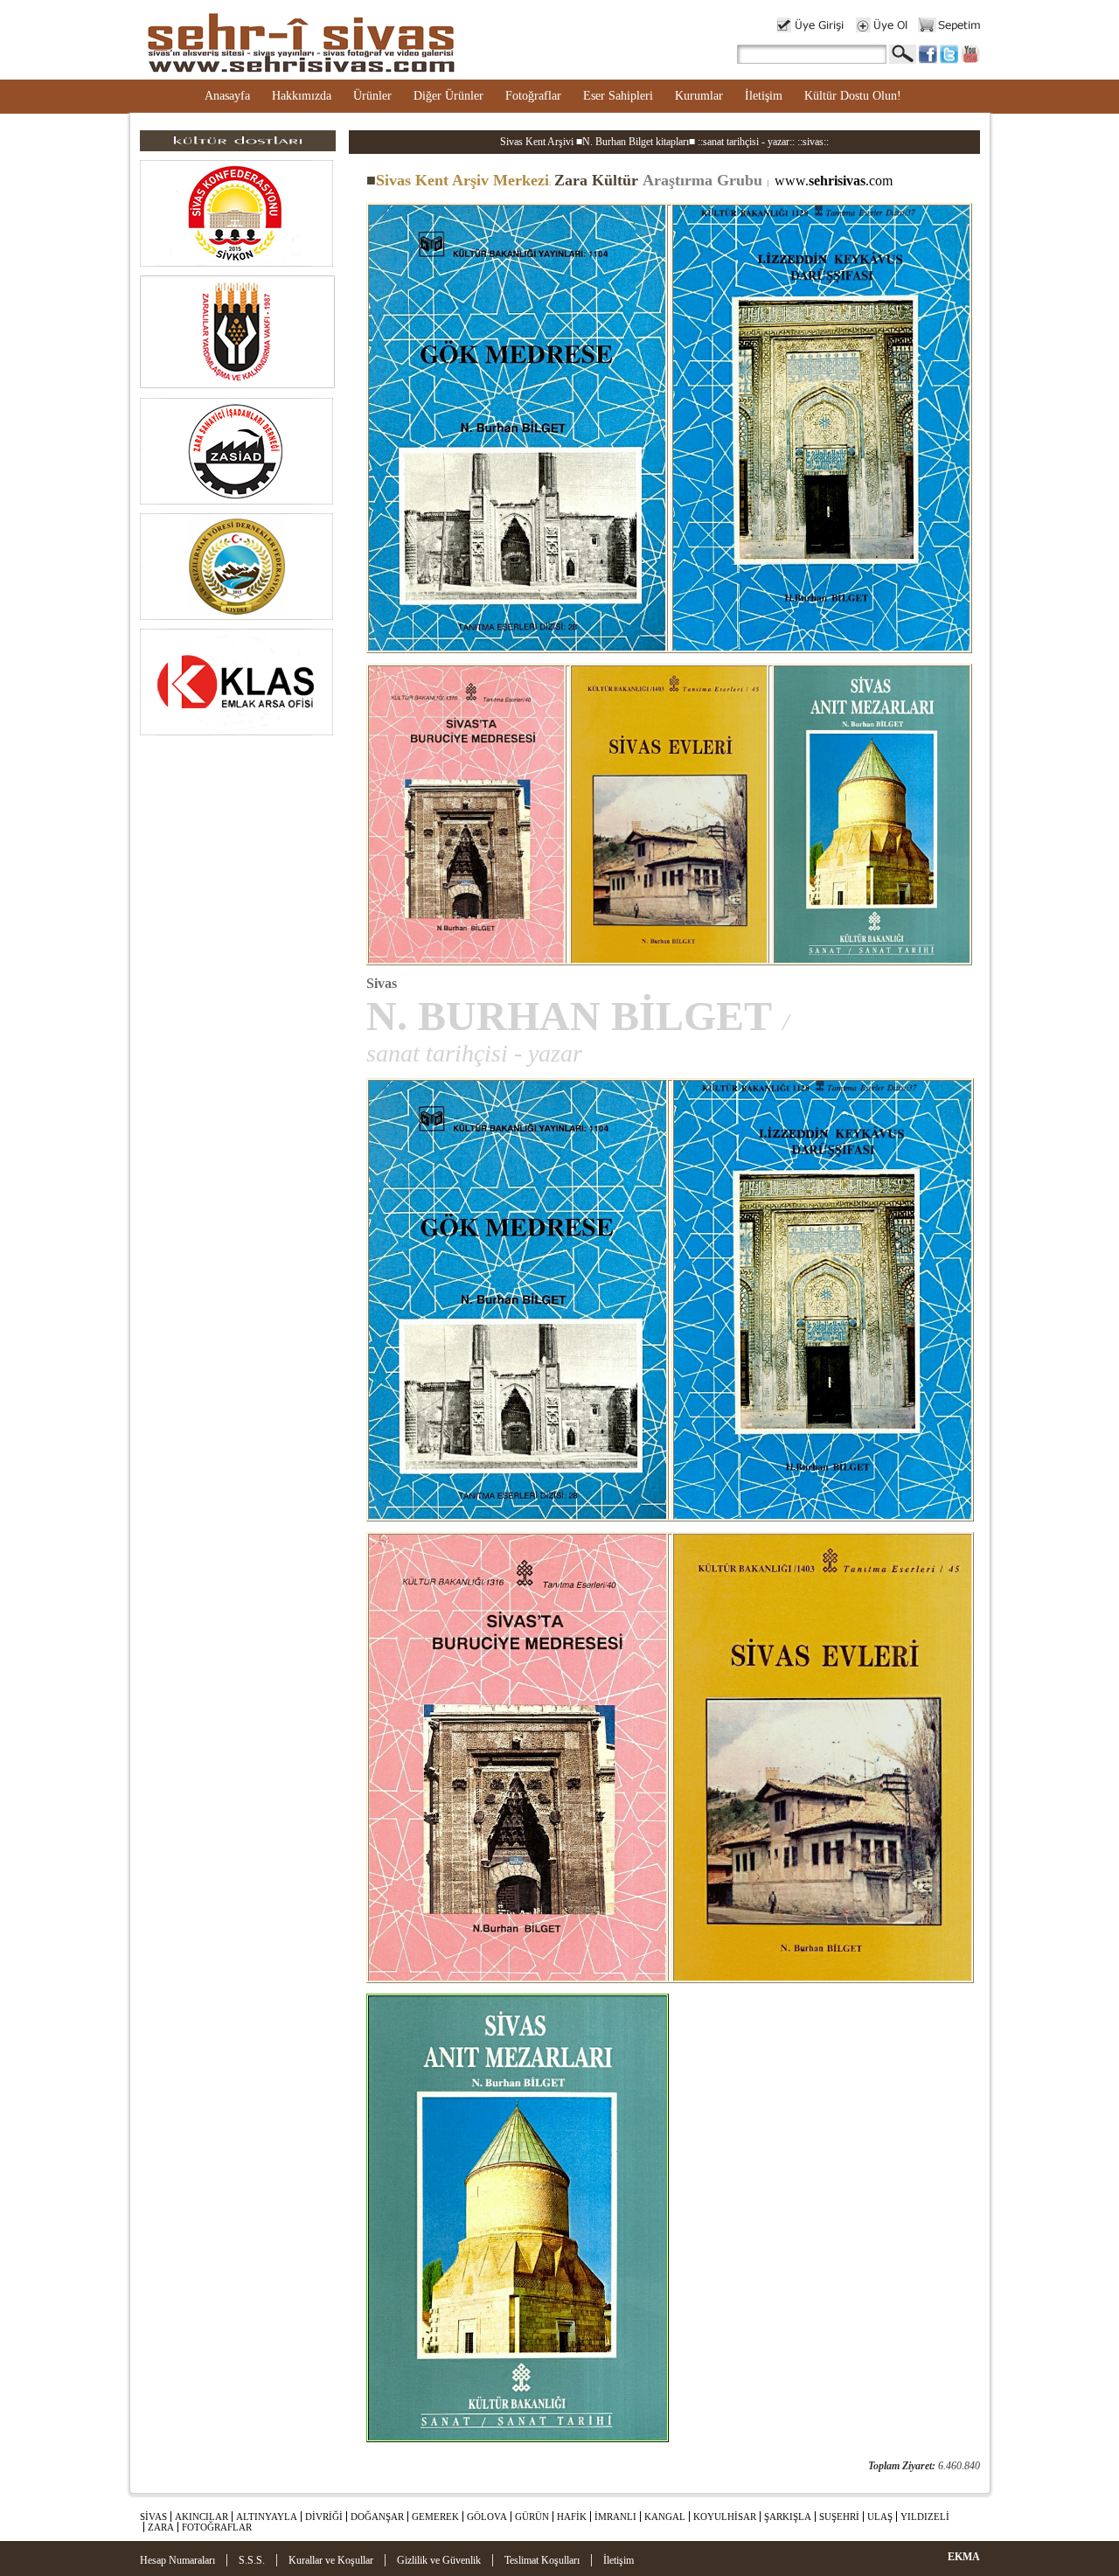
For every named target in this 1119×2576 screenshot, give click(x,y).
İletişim (764, 96)
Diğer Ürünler (448, 96)
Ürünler (372, 96)
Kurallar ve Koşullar (331, 2560)
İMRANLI (615, 2517)
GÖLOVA (487, 2517)
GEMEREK (435, 2517)
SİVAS (153, 2517)
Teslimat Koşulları (542, 2560)
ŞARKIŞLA (788, 2517)
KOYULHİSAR (725, 2517)
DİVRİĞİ (324, 2517)
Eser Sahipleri (618, 96)
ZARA (161, 2527)
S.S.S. (252, 2560)
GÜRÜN (532, 2517)
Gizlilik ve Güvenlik (439, 2560)
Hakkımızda (302, 96)
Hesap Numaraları (177, 2560)
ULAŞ (880, 2517)
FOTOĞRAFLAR (217, 2527)
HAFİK (572, 2517)
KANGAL (665, 2517)
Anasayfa (227, 96)
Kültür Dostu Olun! (853, 96)
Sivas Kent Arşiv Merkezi (458, 180)
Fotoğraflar (533, 96)
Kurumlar (699, 96)
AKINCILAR (202, 2517)
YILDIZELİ (925, 2517)
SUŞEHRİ (839, 2517)
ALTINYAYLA (267, 2517)
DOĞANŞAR (377, 2517)
